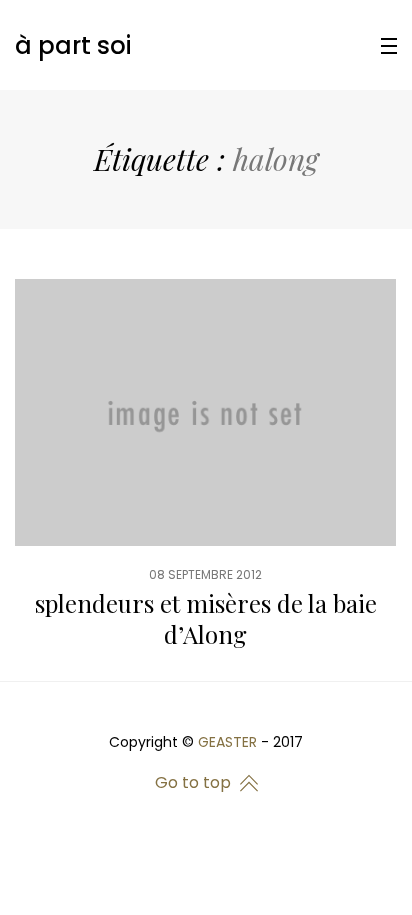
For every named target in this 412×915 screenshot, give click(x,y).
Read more (205, 479)
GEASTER (227, 742)
